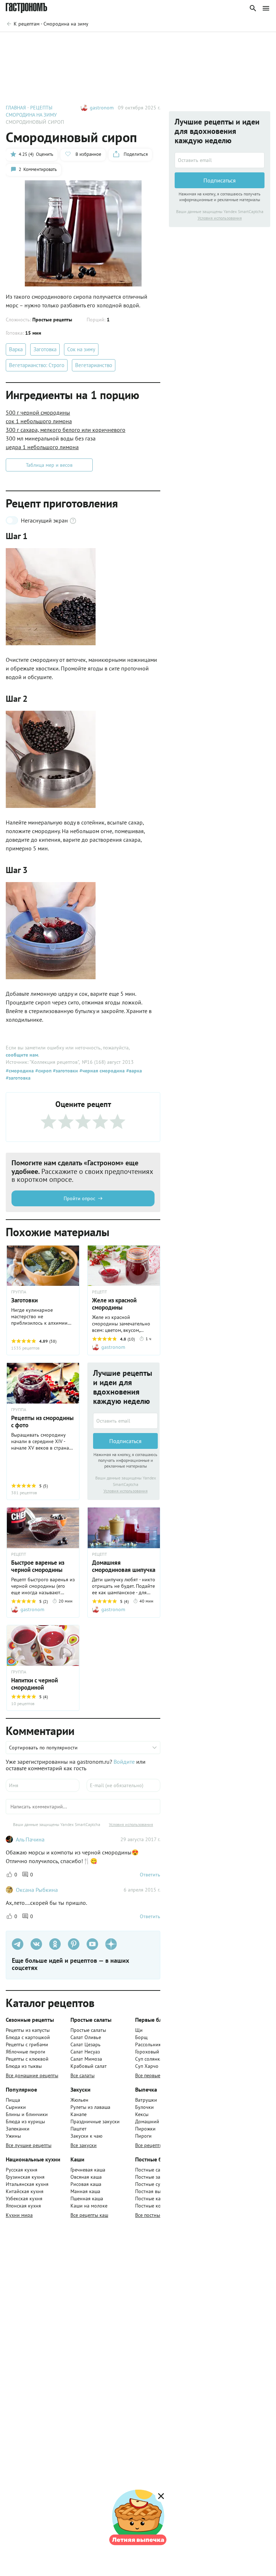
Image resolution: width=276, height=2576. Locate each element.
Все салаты (82, 2075)
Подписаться (125, 1441)
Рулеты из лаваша (90, 2107)
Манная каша (85, 2191)
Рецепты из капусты (28, 2030)
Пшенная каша (87, 2198)
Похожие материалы (194, 42)
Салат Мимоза (86, 2059)
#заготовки (65, 1071)
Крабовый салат (89, 2066)
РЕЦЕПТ (100, 1292)
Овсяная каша (86, 2177)
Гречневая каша (88, 2170)
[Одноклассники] (55, 1944)
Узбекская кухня (24, 2198)
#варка (133, 1071)
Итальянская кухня (27, 2184)
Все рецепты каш (89, 2215)
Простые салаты (88, 2030)
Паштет (79, 2129)
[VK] (36, 1944)
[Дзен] (111, 1944)
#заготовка (18, 1078)
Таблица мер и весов (49, 465)
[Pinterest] (74, 1944)
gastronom (102, 108)
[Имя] (43, 1785)
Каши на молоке (89, 2206)
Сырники (16, 2107)
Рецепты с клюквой (27, 2059)
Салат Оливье (86, 2037)
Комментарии (249, 42)
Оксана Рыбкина (37, 1890)
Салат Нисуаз (85, 2052)
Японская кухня (23, 2206)
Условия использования (126, 1491)
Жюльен (79, 2100)
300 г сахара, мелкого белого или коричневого (66, 430)
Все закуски (84, 2145)
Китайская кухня (25, 2191)
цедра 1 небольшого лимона (42, 447)
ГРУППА (19, 1410)
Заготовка (45, 349)
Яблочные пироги (26, 2052)
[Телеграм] (18, 1944)
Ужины (13, 2136)
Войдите (124, 1762)
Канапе (79, 2114)
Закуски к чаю (86, 2136)
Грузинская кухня (25, 2177)
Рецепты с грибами (27, 2044)
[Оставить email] (125, 1421)
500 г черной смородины (38, 412)
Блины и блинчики (27, 2114)
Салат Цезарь (86, 2044)
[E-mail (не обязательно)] (123, 1785)
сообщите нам (22, 1055)
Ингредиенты (28, 42)
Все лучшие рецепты (29, 2145)
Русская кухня (22, 2170)
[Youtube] (92, 1944)
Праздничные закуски (95, 2121)
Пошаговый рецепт (81, 42)
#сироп (43, 1071)
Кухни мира (19, 2215)
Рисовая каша (86, 2184)
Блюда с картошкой (28, 2037)
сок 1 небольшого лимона (39, 421)
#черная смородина (101, 1071)
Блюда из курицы (25, 2121)
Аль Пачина (30, 1839)
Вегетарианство (94, 365)
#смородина (20, 1071)
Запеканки (18, 2129)
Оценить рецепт (137, 42)
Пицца (13, 2100)
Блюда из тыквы (24, 2066)
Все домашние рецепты (32, 2075)
